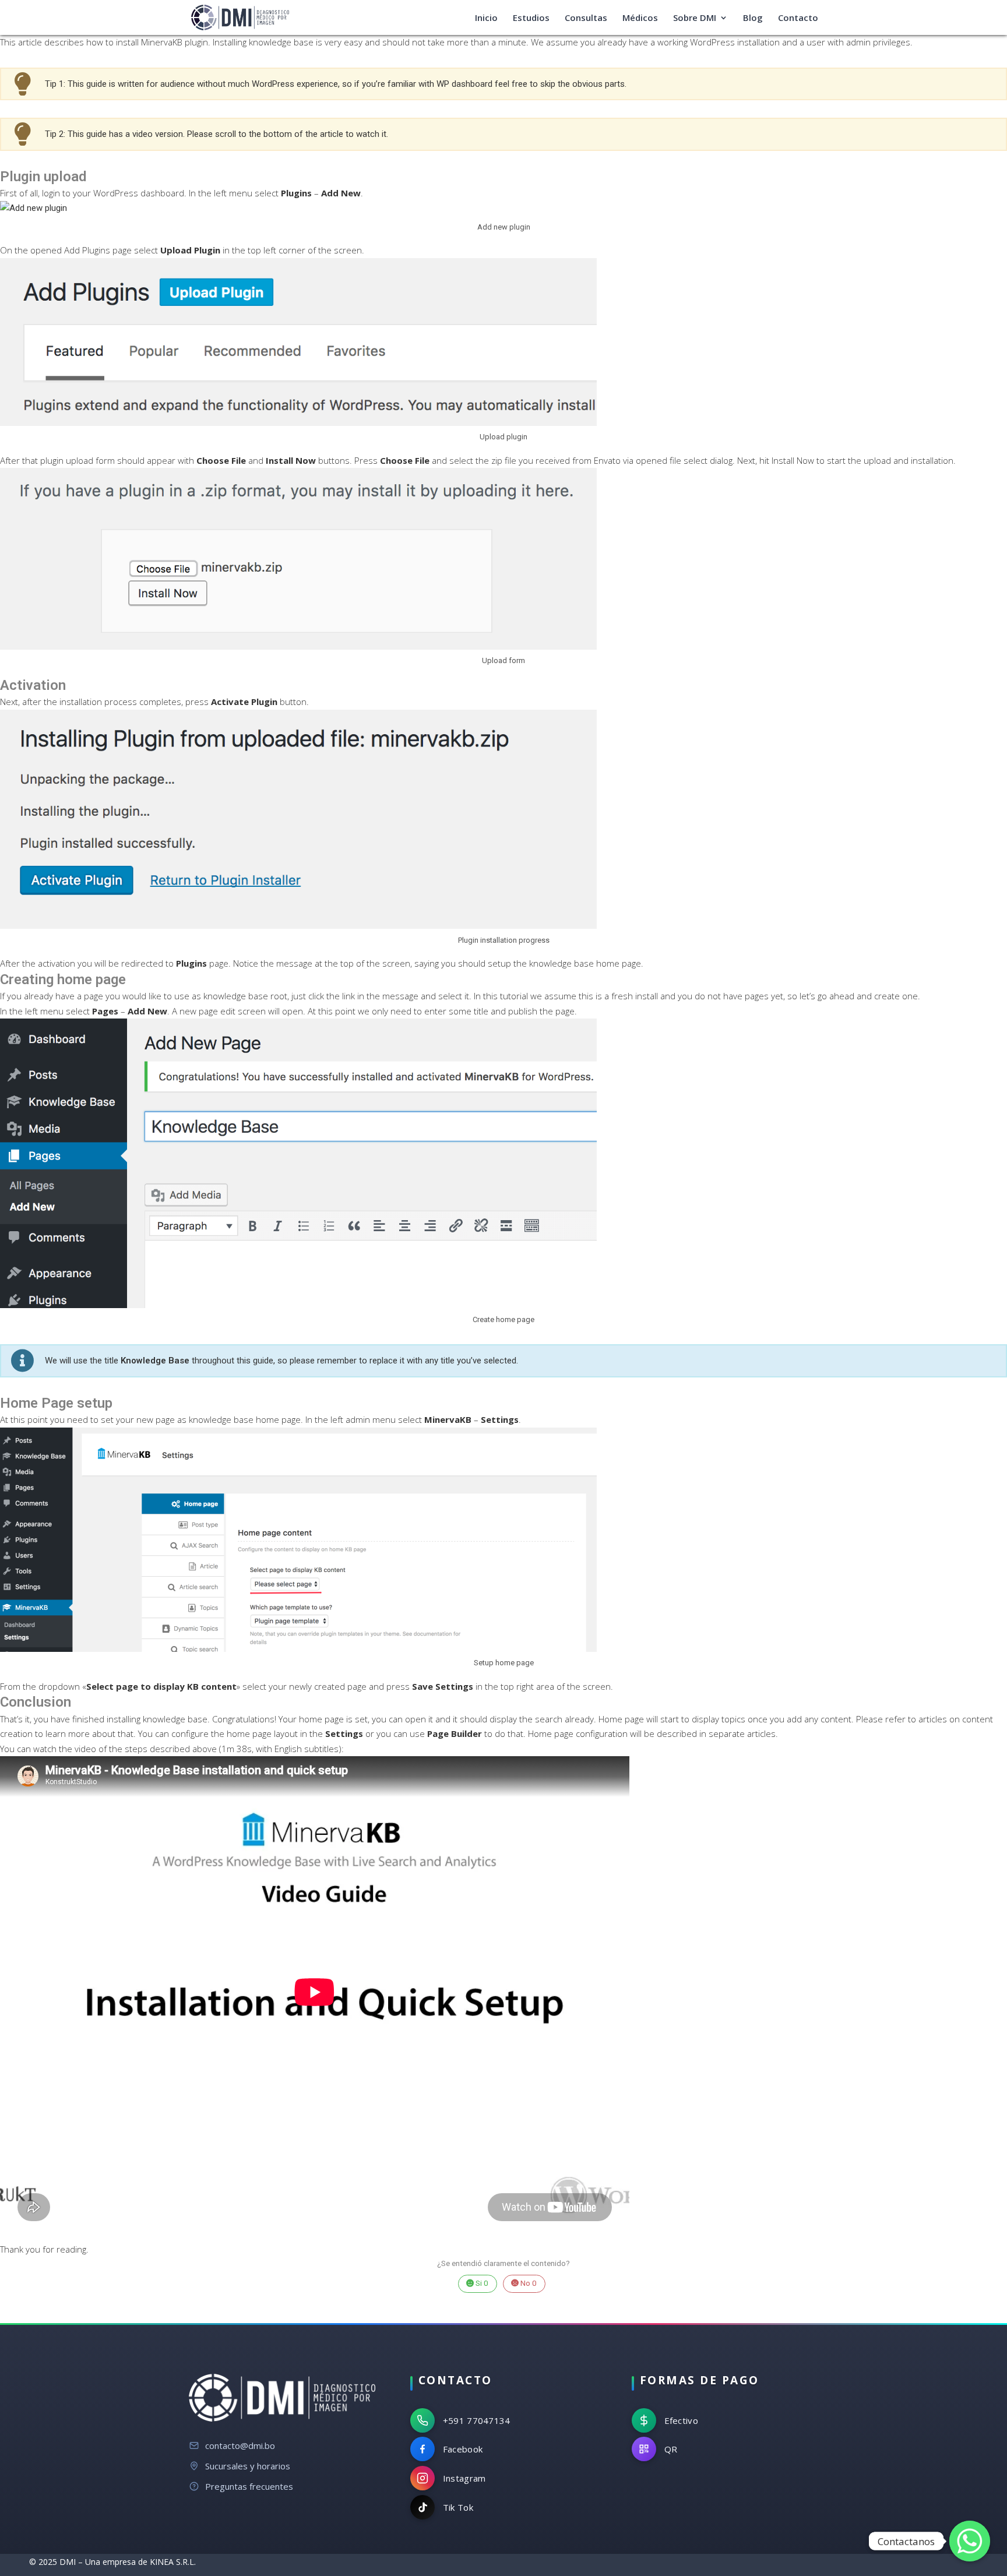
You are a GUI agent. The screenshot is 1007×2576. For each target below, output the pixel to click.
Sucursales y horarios (248, 2466)
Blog (753, 18)
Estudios (531, 18)
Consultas (586, 18)
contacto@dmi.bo (240, 2445)
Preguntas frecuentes (249, 2486)
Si (481, 2283)
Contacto (798, 18)
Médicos (640, 18)
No (528, 2283)
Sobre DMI (695, 18)
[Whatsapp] (970, 2541)
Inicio (486, 18)
